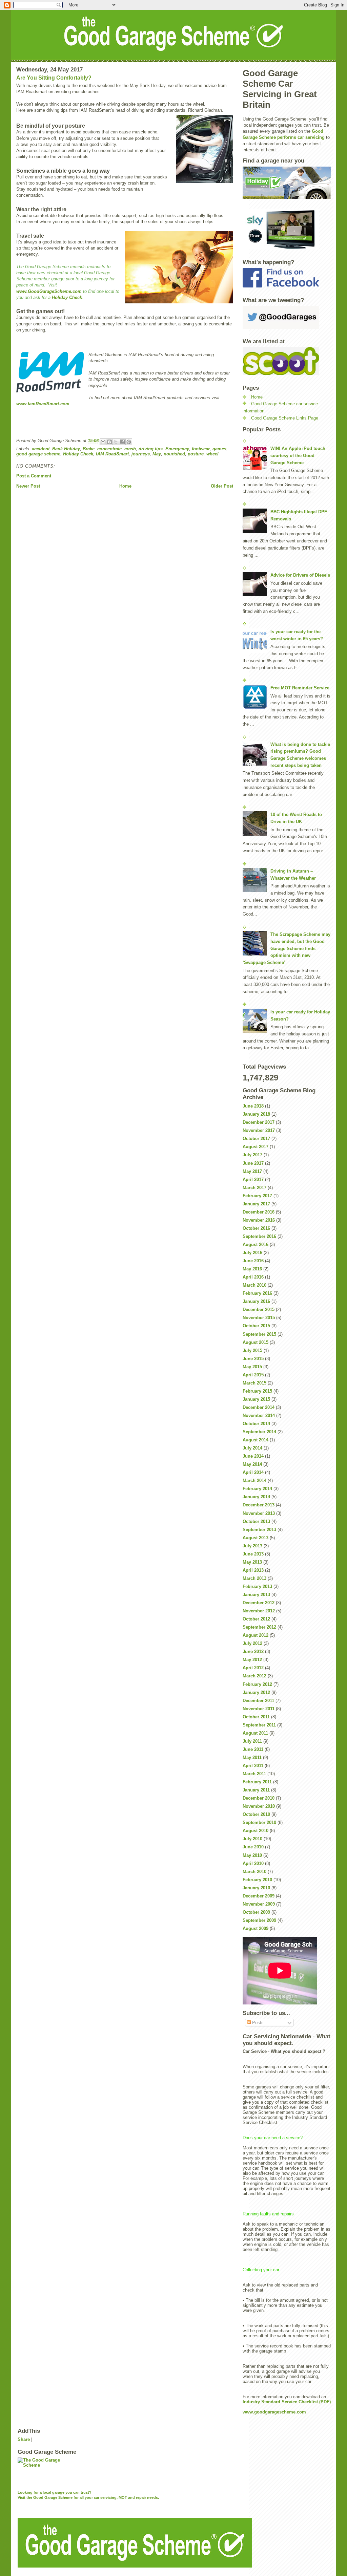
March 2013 (254, 1578)
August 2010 (256, 1831)
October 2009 (256, 1912)
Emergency (177, 449)
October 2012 (256, 1619)
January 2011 (256, 1790)
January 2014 (256, 1497)
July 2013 (252, 1546)
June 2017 (253, 1163)
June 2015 (253, 1359)
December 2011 (258, 1701)
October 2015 (256, 1326)
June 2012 (253, 1651)
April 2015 (253, 1375)
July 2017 (252, 1155)
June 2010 (253, 1847)
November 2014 (259, 1415)
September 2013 (259, 1530)
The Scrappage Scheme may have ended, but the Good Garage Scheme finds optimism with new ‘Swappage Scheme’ (287, 948)
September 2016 (259, 1236)
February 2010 (257, 1880)
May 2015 (252, 1367)
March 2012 (254, 1676)
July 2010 (252, 1839)
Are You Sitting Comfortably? (54, 78)
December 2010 (259, 1798)
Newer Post (28, 486)
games (219, 449)
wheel (212, 454)
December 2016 (259, 1212)
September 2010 (259, 1822)
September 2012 (259, 1627)
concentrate (109, 449)
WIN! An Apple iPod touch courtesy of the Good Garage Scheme (298, 456)
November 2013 (259, 1513)
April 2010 (253, 1863)
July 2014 (252, 1448)
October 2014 (256, 1424)
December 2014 (259, 1407)
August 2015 (256, 1342)
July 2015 (252, 1350)
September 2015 (259, 1334)
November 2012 (259, 1611)
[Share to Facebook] (122, 442)
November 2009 (259, 1904)
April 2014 (253, 1472)
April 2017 (253, 1179)
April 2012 (253, 1668)
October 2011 (256, 1717)
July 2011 (252, 1741)
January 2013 (256, 1595)
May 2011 (252, 1757)
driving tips (151, 449)
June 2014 (253, 1456)
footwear (201, 449)
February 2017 (257, 1196)
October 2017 (256, 1139)
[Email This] (103, 442)
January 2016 (256, 1301)
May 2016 (252, 1269)
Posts (257, 2023)
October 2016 (256, 1228)
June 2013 (253, 1554)
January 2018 (256, 1114)
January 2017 (256, 1204)
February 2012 (257, 1684)
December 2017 (259, 1122)
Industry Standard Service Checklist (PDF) (287, 2402)
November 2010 (259, 1806)
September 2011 (259, 1725)
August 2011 (255, 1733)
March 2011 (254, 1774)
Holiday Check (67, 297)
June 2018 (253, 1106)
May (157, 454)
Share (24, 2439)
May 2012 (252, 1660)
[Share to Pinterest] (129, 442)
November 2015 (259, 1318)
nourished (174, 454)
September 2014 (259, 1432)
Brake (89, 449)
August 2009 (256, 1928)
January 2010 (256, 1888)
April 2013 (253, 1570)
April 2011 (253, 1766)
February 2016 (257, 1293)
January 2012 (256, 1692)
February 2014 (257, 1489)
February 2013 (257, 1586)
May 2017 (252, 1171)
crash (130, 449)
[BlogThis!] (109, 442)
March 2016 (254, 1285)
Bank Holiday (66, 449)
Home (125, 486)
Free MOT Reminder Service (300, 688)
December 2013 (259, 1505)
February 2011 (257, 1782)
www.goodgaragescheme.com (274, 2412)
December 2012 (259, 1603)
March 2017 (254, 1188)
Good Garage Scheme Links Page (285, 418)
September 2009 (259, 1920)
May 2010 (252, 1855)
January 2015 (256, 1399)
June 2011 (253, 1749)
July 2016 (252, 1253)
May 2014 (252, 1464)
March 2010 (254, 1872)
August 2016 (256, 1244)
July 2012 (252, 1643)
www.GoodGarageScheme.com (50, 291)
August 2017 (256, 1147)
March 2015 (254, 1383)
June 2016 (253, 1261)
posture (196, 454)
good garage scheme (38, 454)
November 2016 (259, 1220)
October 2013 (256, 1521)
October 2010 (256, 1814)
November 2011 (259, 1709)
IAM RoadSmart (112, 454)
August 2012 (256, 1635)
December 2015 (259, 1310)
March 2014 (254, 1480)
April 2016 (253, 1277)
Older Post (222, 486)
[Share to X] (116, 442)
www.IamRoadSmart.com (43, 404)
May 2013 (252, 1562)
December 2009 (259, 1896)
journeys (141, 454)
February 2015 (257, 1391)
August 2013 (256, 1538)
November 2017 (259, 1130)
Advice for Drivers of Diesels (300, 575)
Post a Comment (34, 476)
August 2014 (256, 1440)
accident (41, 449)
